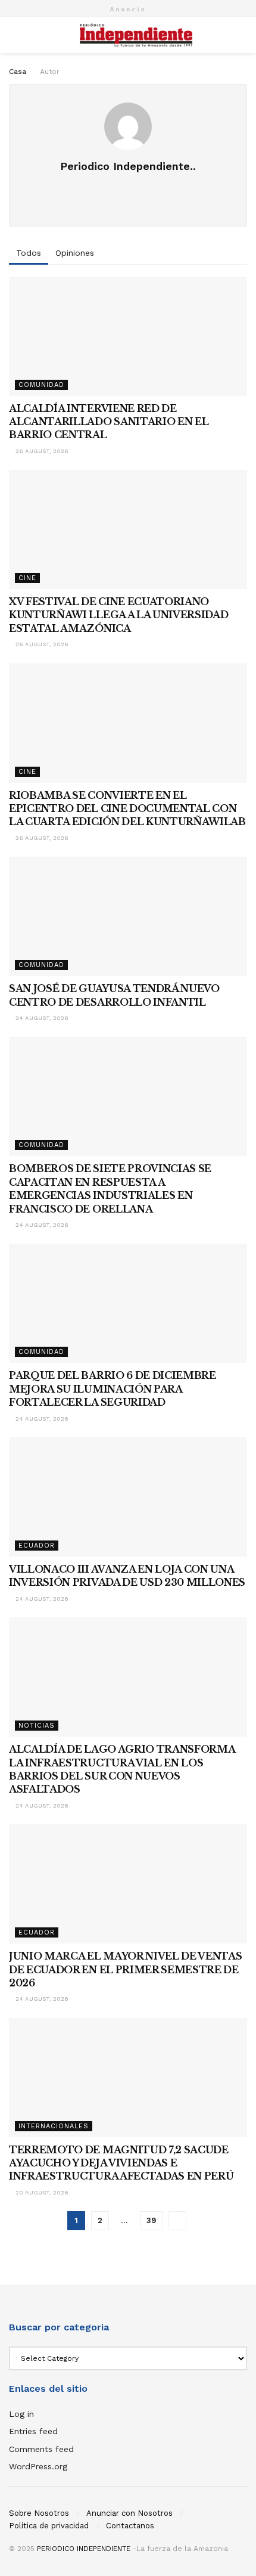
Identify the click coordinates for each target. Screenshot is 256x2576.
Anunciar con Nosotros (129, 2513)
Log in (21, 2414)
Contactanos (130, 2526)
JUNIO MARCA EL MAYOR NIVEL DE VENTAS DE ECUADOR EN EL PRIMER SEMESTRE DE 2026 (125, 1969)
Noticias (37, 1726)
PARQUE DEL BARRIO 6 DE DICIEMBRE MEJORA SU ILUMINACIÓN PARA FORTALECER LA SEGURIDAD (113, 1389)
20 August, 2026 (41, 2192)
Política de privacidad (49, 2526)
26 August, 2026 (41, 451)
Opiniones (75, 253)
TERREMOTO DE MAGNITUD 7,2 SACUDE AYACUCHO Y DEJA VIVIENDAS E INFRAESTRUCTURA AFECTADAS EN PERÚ (121, 2163)
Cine (27, 578)
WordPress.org (38, 2466)
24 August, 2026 (41, 1018)
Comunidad (41, 385)
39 (151, 2220)
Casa (18, 72)
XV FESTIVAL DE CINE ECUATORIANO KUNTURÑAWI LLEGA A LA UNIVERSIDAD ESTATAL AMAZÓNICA (118, 615)
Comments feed (41, 2449)
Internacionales (54, 2126)
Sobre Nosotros (39, 2513)
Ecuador (37, 1546)
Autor (50, 72)
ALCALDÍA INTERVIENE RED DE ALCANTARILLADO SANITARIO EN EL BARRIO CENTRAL (109, 422)
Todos (29, 253)
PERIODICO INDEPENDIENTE (84, 2549)
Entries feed (33, 2431)
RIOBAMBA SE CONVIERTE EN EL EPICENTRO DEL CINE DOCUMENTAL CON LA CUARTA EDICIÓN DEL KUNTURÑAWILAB (127, 809)
